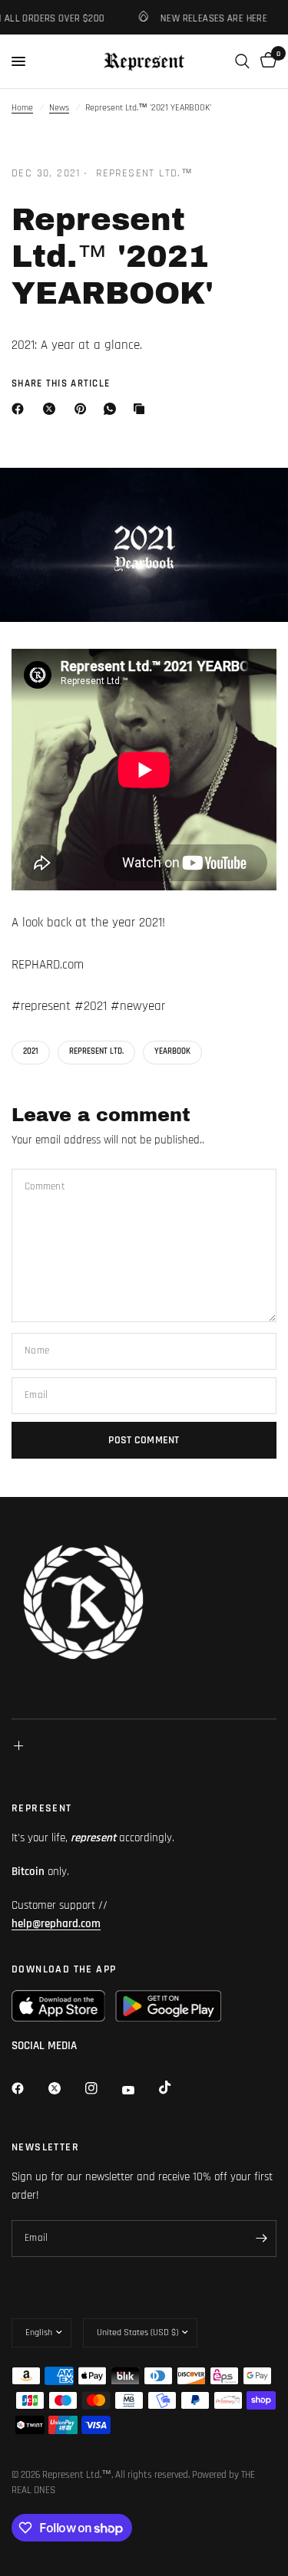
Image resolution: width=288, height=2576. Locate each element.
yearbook (172, 1051)
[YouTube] (139, 2091)
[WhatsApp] (113, 409)
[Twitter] (65, 2088)
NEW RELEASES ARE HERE (207, 18)
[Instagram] (102, 2088)
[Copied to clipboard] (142, 409)
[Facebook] (21, 409)
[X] (52, 409)
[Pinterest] (84, 409)
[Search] (242, 61)
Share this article (61, 384)
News (59, 108)
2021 (31, 1051)
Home (22, 108)
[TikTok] (176, 2087)
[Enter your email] (261, 2239)
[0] (266, 61)
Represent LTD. (96, 1051)
